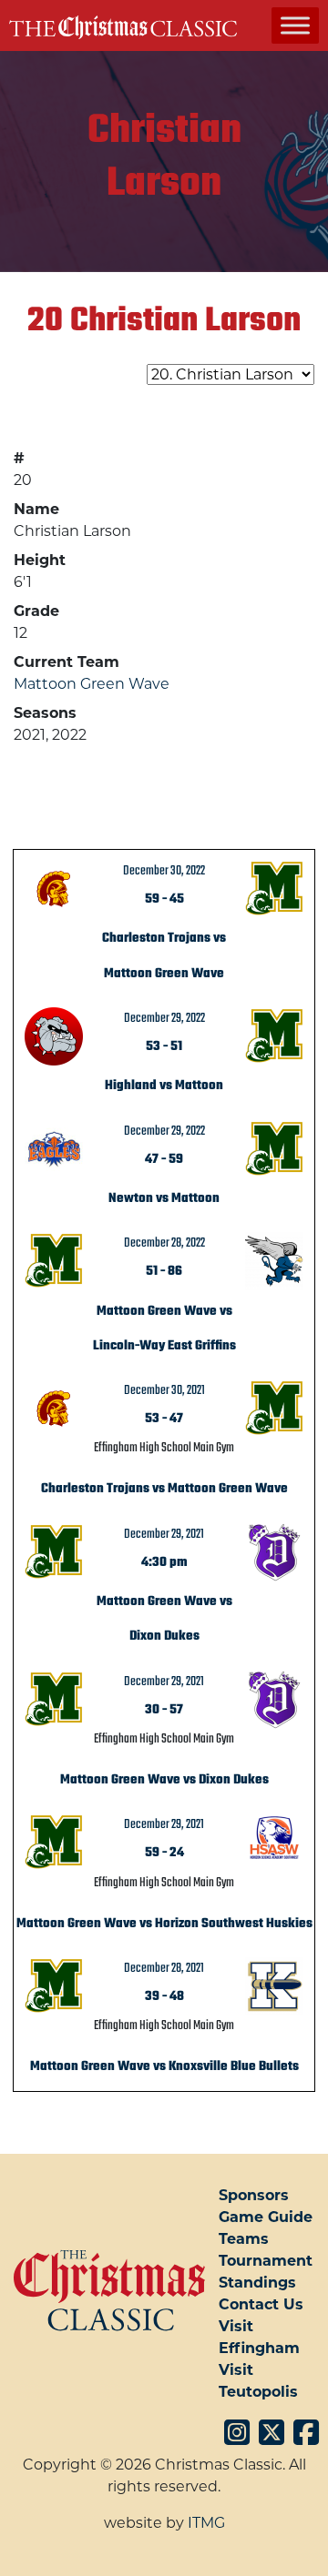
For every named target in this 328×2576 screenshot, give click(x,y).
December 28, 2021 (164, 1968)
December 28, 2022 (164, 1243)
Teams (244, 2239)
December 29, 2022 (164, 1018)
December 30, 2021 (164, 1390)
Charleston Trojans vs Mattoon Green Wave (164, 1489)
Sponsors (254, 2195)
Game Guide (266, 2217)
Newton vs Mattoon (164, 1198)
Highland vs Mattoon (164, 1086)
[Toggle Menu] (295, 25)
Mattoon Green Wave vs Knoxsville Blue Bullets (164, 2066)
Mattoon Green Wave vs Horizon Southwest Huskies (164, 1924)
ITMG (206, 2523)
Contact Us (261, 2304)
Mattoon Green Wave (92, 684)
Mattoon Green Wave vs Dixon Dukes (164, 1780)
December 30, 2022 (164, 871)
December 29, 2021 (164, 1534)
